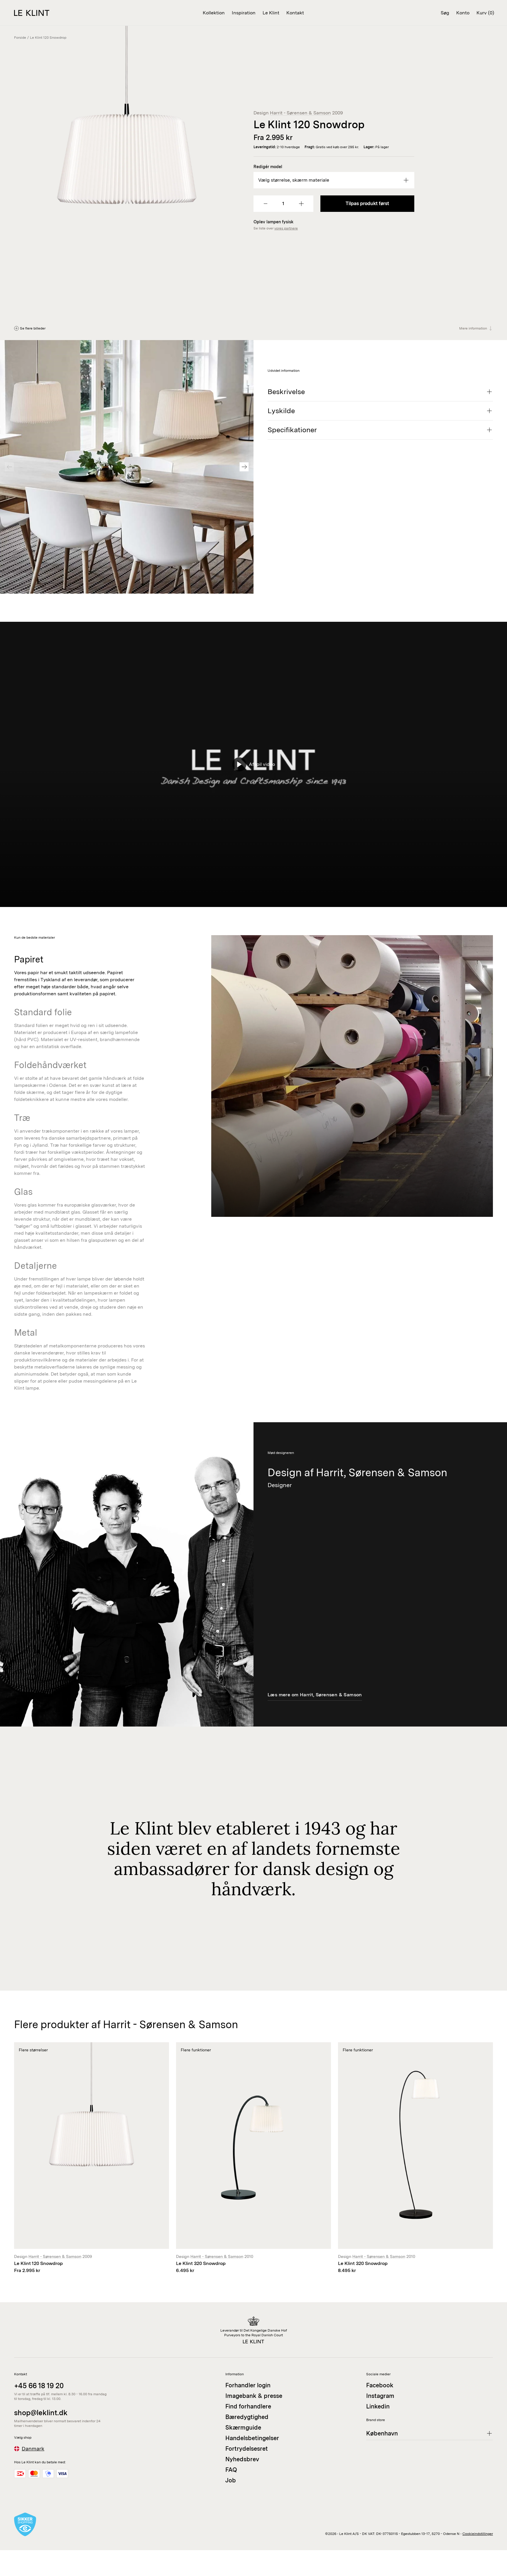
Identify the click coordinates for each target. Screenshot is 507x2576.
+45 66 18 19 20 (39, 2386)
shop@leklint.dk (41, 2413)
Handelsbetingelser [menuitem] (252, 2438)
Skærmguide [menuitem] (243, 2428)
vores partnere (286, 228)
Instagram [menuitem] (380, 2396)
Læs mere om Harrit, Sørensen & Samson (315, 1695)
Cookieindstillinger (478, 2534)
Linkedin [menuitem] (378, 2406)
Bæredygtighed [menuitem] (247, 2417)
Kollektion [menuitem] (214, 13)
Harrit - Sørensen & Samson (300, 113)
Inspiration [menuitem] (244, 13)
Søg (445, 13)
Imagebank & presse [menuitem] (254, 2396)
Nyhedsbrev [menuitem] (242, 2459)
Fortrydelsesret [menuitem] (247, 2449)
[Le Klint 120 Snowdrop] (92, 2158)
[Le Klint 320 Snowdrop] (253, 2158)
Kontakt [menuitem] (295, 13)
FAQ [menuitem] (231, 2470)
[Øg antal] (301, 204)
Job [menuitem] (231, 2480)
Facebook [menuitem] (380, 2385)
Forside (20, 38)
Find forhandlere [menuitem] (248, 2406)
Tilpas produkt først (367, 203)
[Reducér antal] (266, 204)
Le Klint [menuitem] (271, 13)
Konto (463, 13)
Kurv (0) (485, 13)
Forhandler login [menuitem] (248, 2385)
